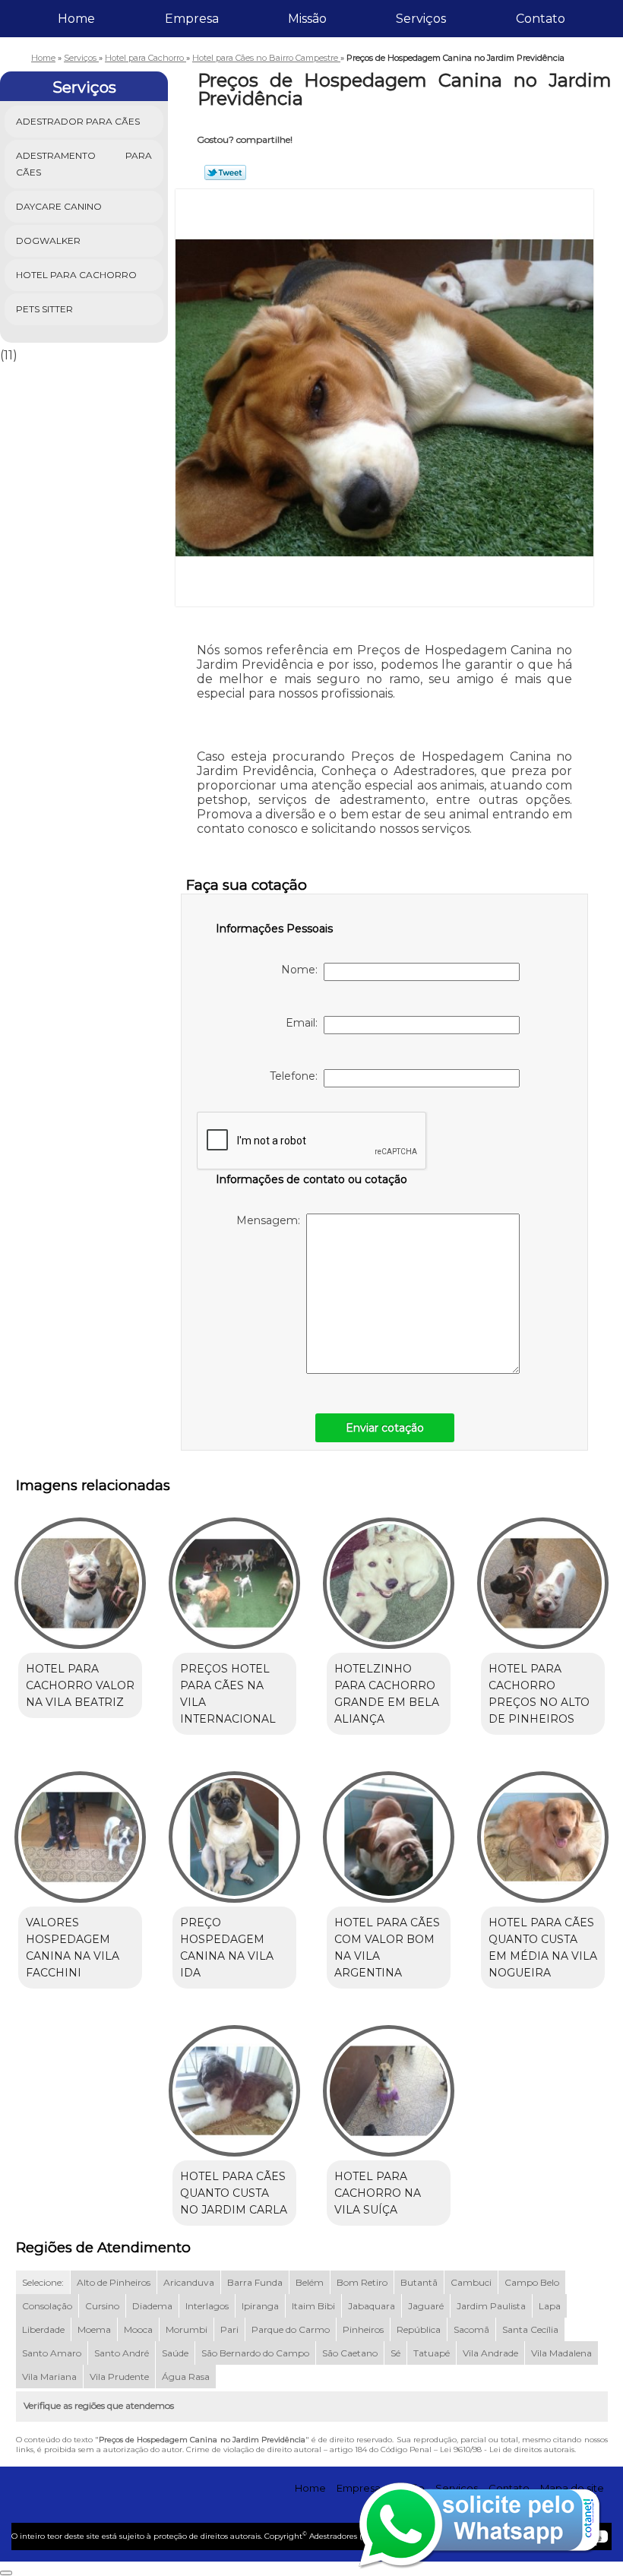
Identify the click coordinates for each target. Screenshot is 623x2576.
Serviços (421, 19)
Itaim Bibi (313, 2306)
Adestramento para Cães (84, 164)
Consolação (47, 2306)
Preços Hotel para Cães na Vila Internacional (228, 1694)
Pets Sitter (44, 309)
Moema (94, 2329)
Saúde (175, 2353)
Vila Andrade (490, 2353)
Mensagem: (271, 1220)
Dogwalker (48, 241)
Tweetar (225, 172)
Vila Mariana (49, 2377)
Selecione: (43, 2282)
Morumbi (187, 2329)
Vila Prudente (119, 2377)
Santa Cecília (530, 2329)
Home (76, 19)
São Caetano (350, 2353)
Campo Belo (532, 2282)
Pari (229, 2329)
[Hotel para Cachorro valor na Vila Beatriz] (80, 1576)
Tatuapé (432, 2353)
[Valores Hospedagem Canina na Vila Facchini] (80, 1831)
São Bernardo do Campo (255, 2353)
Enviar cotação (385, 1428)
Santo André (122, 2353)
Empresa (192, 19)
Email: (305, 1023)
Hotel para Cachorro (76, 275)
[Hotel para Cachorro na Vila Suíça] (389, 2084)
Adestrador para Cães (78, 121)
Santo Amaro (52, 2353)
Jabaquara (372, 2306)
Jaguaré (426, 2306)
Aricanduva (189, 2282)
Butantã (419, 2282)
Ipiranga (260, 2306)
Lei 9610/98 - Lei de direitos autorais (507, 2449)
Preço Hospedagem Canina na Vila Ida (227, 1948)
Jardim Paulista (491, 2306)
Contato (541, 19)
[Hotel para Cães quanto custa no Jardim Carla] (234, 2084)
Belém (310, 2282)
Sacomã (471, 2329)
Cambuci (471, 2282)
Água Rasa (186, 2377)
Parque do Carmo (291, 2329)
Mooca (138, 2329)
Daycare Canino (59, 206)
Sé (395, 2353)
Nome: (302, 970)
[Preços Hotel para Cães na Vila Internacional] (234, 1576)
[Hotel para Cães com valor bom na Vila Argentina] (389, 1831)
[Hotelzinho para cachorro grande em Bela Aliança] (389, 1576)
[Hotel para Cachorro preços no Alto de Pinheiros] (543, 1576)
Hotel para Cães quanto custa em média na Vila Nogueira (543, 1948)
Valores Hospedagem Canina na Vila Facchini (73, 1948)
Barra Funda (255, 2282)
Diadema (152, 2306)
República (419, 2329)
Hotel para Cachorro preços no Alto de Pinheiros (539, 1694)
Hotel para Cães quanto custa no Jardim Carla (234, 2193)
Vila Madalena (561, 2353)
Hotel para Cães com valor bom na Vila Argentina (387, 1948)
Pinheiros (363, 2329)
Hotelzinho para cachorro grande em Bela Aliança (387, 1694)
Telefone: (297, 1076)
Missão (307, 19)
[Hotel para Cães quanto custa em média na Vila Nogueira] (543, 1831)
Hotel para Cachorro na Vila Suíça (378, 2193)
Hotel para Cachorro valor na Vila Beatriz (80, 1685)
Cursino (102, 2306)
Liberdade (43, 2329)
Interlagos (207, 2306)
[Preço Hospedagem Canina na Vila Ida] (234, 1831)
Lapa (550, 2306)
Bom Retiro (362, 2282)
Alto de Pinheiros (114, 2282)
